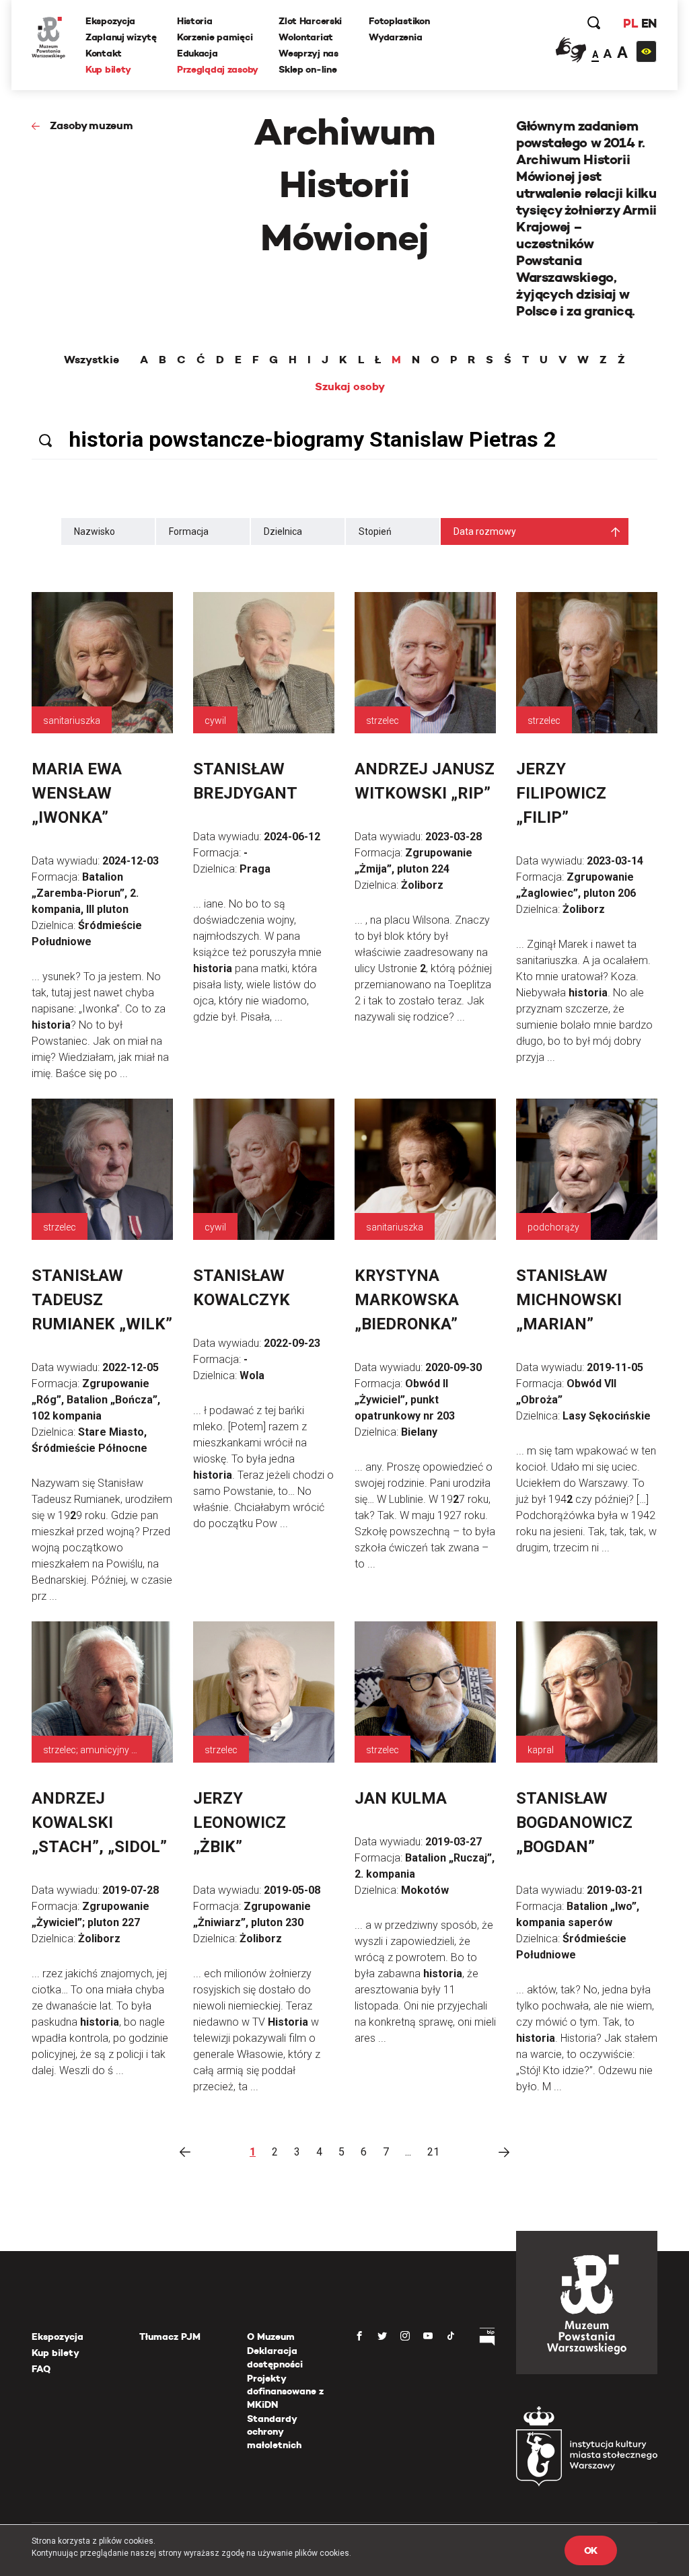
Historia (195, 21)
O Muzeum (271, 2336)
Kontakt (104, 53)
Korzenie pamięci (215, 37)
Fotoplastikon (399, 21)
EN (649, 23)
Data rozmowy (485, 531)
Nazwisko (95, 531)
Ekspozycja (110, 21)
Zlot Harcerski (310, 21)
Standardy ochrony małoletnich (274, 2432)
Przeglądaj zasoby (218, 69)
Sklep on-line (307, 69)
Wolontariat (306, 37)
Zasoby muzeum (92, 125)
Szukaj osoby (350, 387)
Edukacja (197, 53)
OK (591, 2550)
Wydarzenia (395, 37)
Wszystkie (92, 360)
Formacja (189, 531)
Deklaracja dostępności (275, 2357)
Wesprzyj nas (309, 53)
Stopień (375, 531)
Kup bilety (108, 69)
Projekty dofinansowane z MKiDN (285, 2391)
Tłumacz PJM (170, 2336)
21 (433, 2152)
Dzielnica (283, 531)
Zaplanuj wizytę (121, 37)
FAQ (41, 2369)
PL (630, 23)
